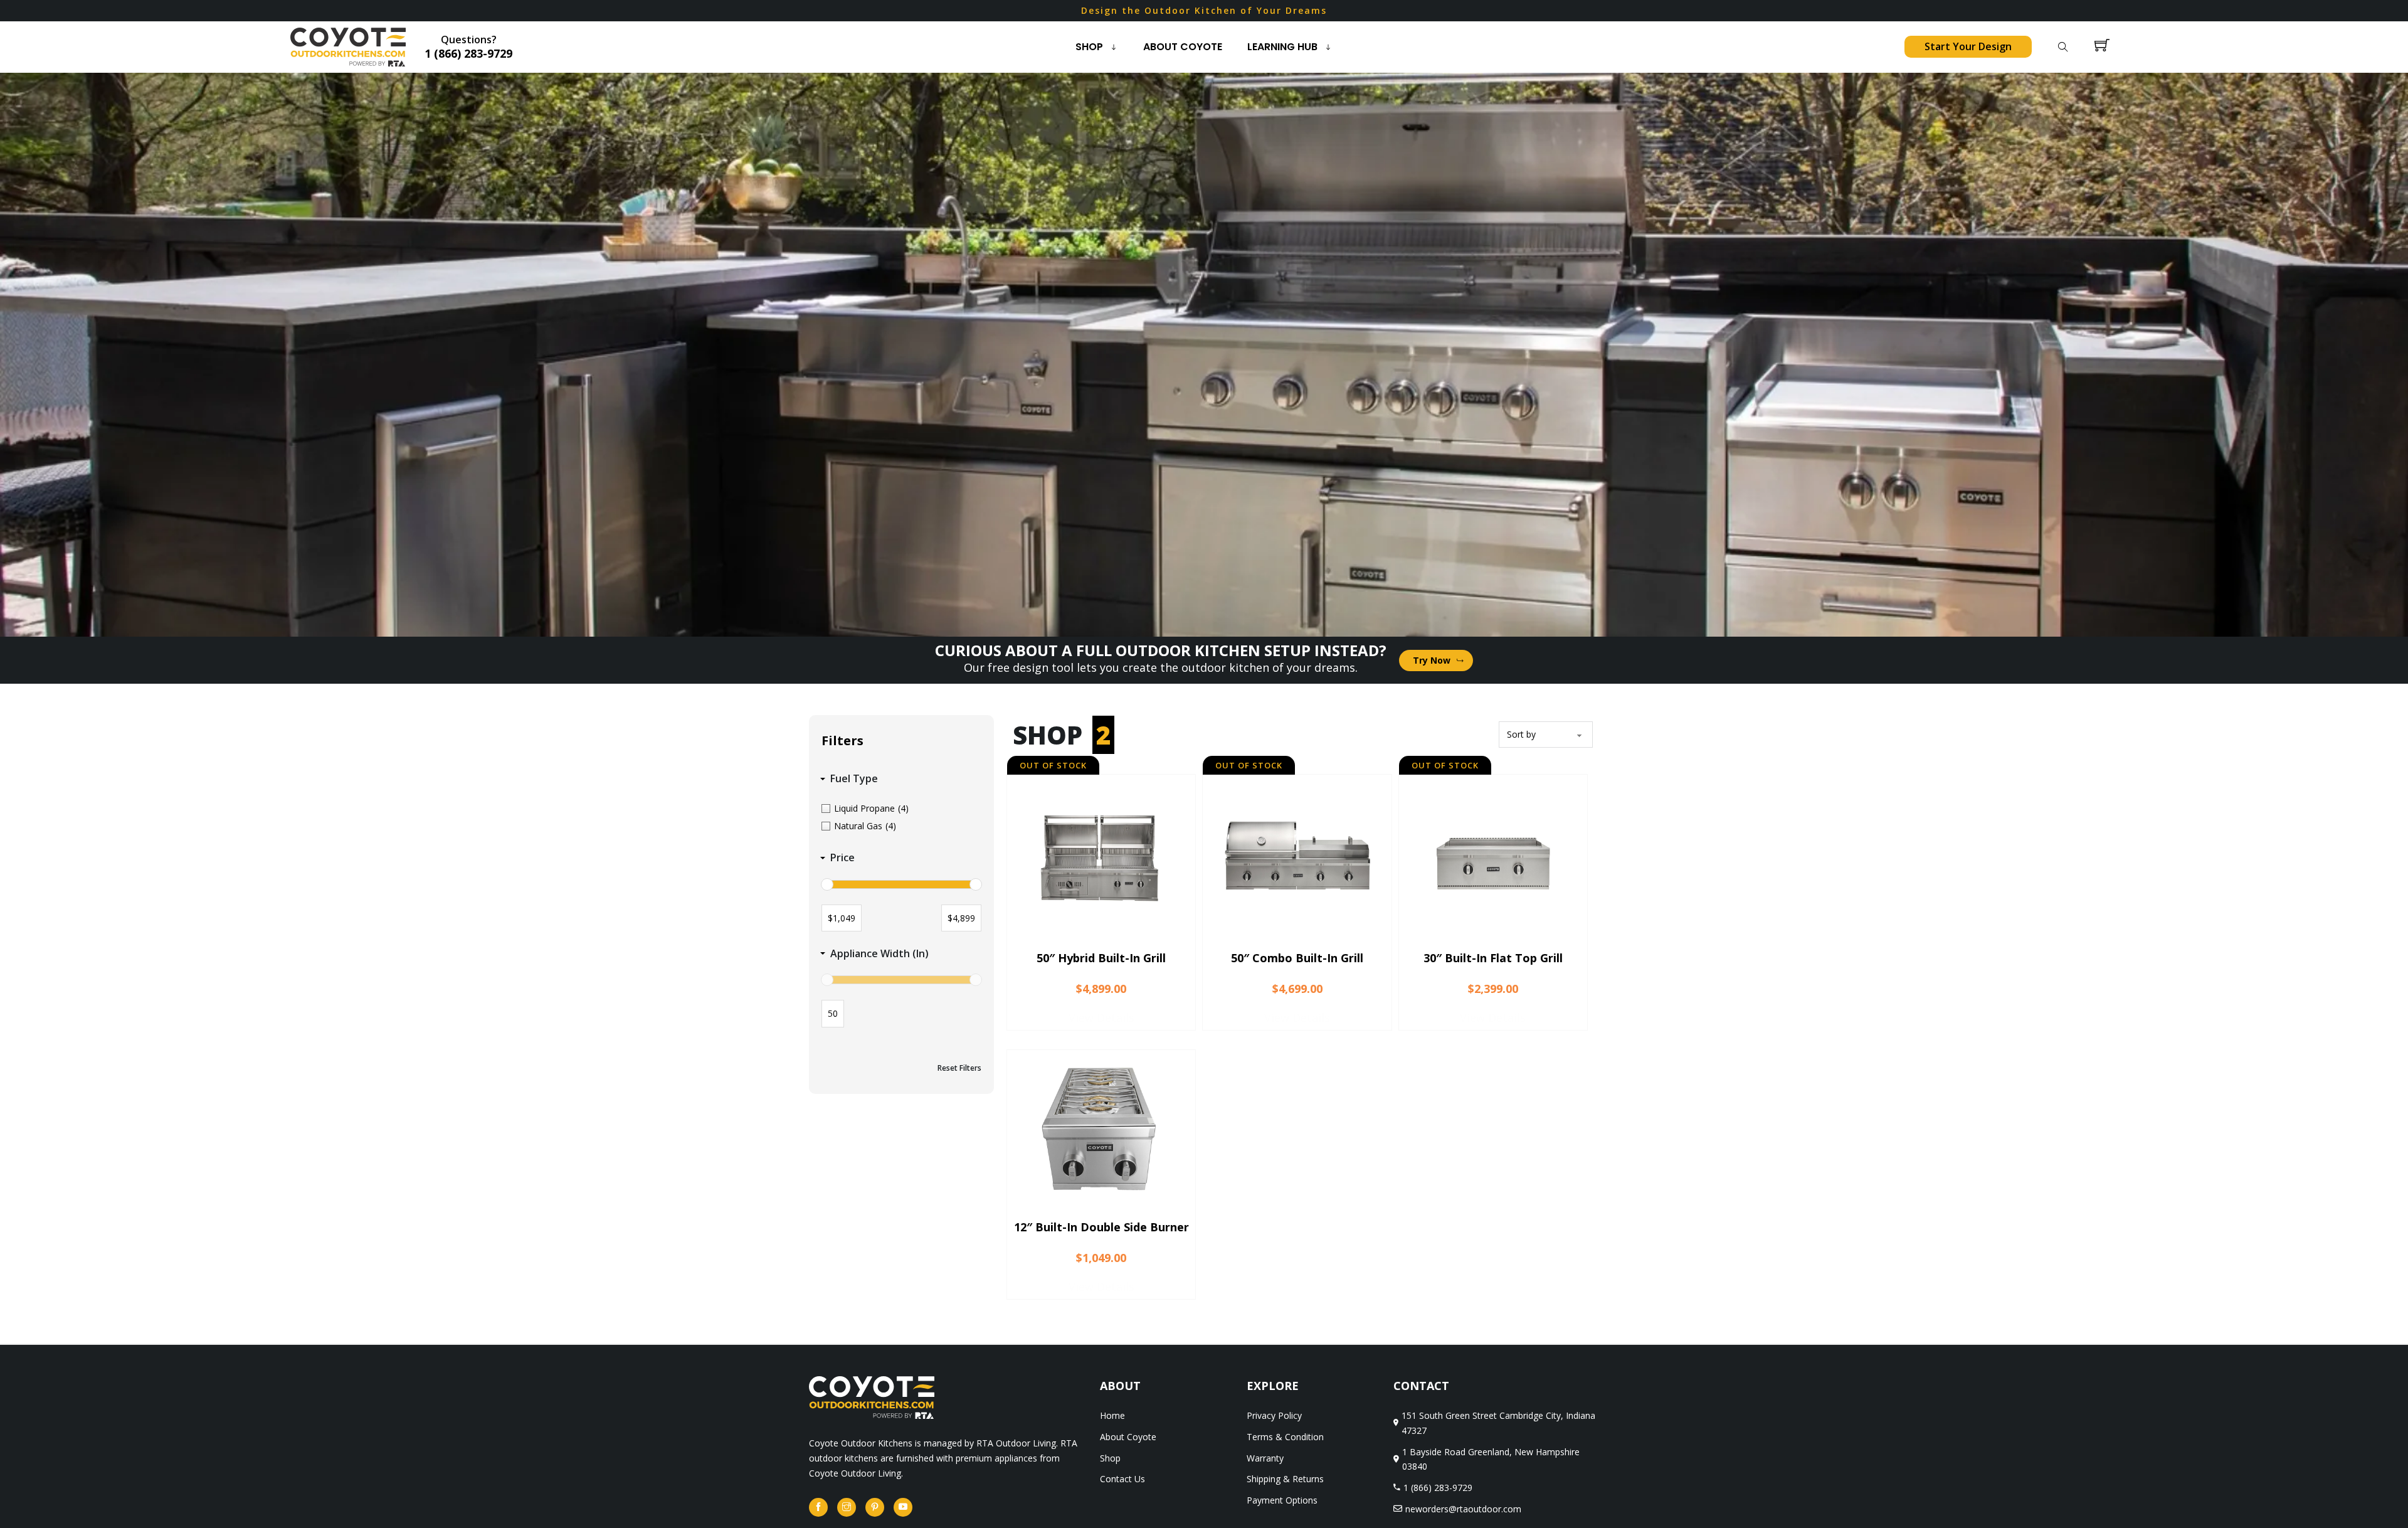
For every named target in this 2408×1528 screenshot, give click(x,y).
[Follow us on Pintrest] (875, 1507)
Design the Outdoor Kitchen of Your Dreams (1204, 10)
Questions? (468, 47)
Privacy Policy (1274, 1415)
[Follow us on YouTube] (903, 1507)
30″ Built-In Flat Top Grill (1493, 958)
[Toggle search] (2063, 47)
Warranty (1265, 1458)
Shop (1089, 47)
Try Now (1432, 660)
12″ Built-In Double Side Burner (1101, 1228)
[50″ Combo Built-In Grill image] (1297, 859)
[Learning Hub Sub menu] (1331, 47)
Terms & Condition (1285, 1437)
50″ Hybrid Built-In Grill (1101, 958)
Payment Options (1282, 1500)
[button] (901, 779)
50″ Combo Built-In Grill (1297, 958)
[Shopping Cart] (2102, 47)
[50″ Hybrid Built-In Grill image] (1101, 859)
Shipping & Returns (1285, 1479)
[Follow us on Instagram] (847, 1507)
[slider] (827, 884)
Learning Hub (1282, 47)
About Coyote (1183, 47)
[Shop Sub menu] (1117, 47)
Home (1112, 1415)
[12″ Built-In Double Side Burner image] (1101, 1128)
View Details (1101, 1017)
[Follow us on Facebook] (818, 1507)
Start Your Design (1968, 46)
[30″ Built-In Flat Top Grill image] (1493, 859)
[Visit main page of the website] (872, 1397)
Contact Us (1122, 1479)
